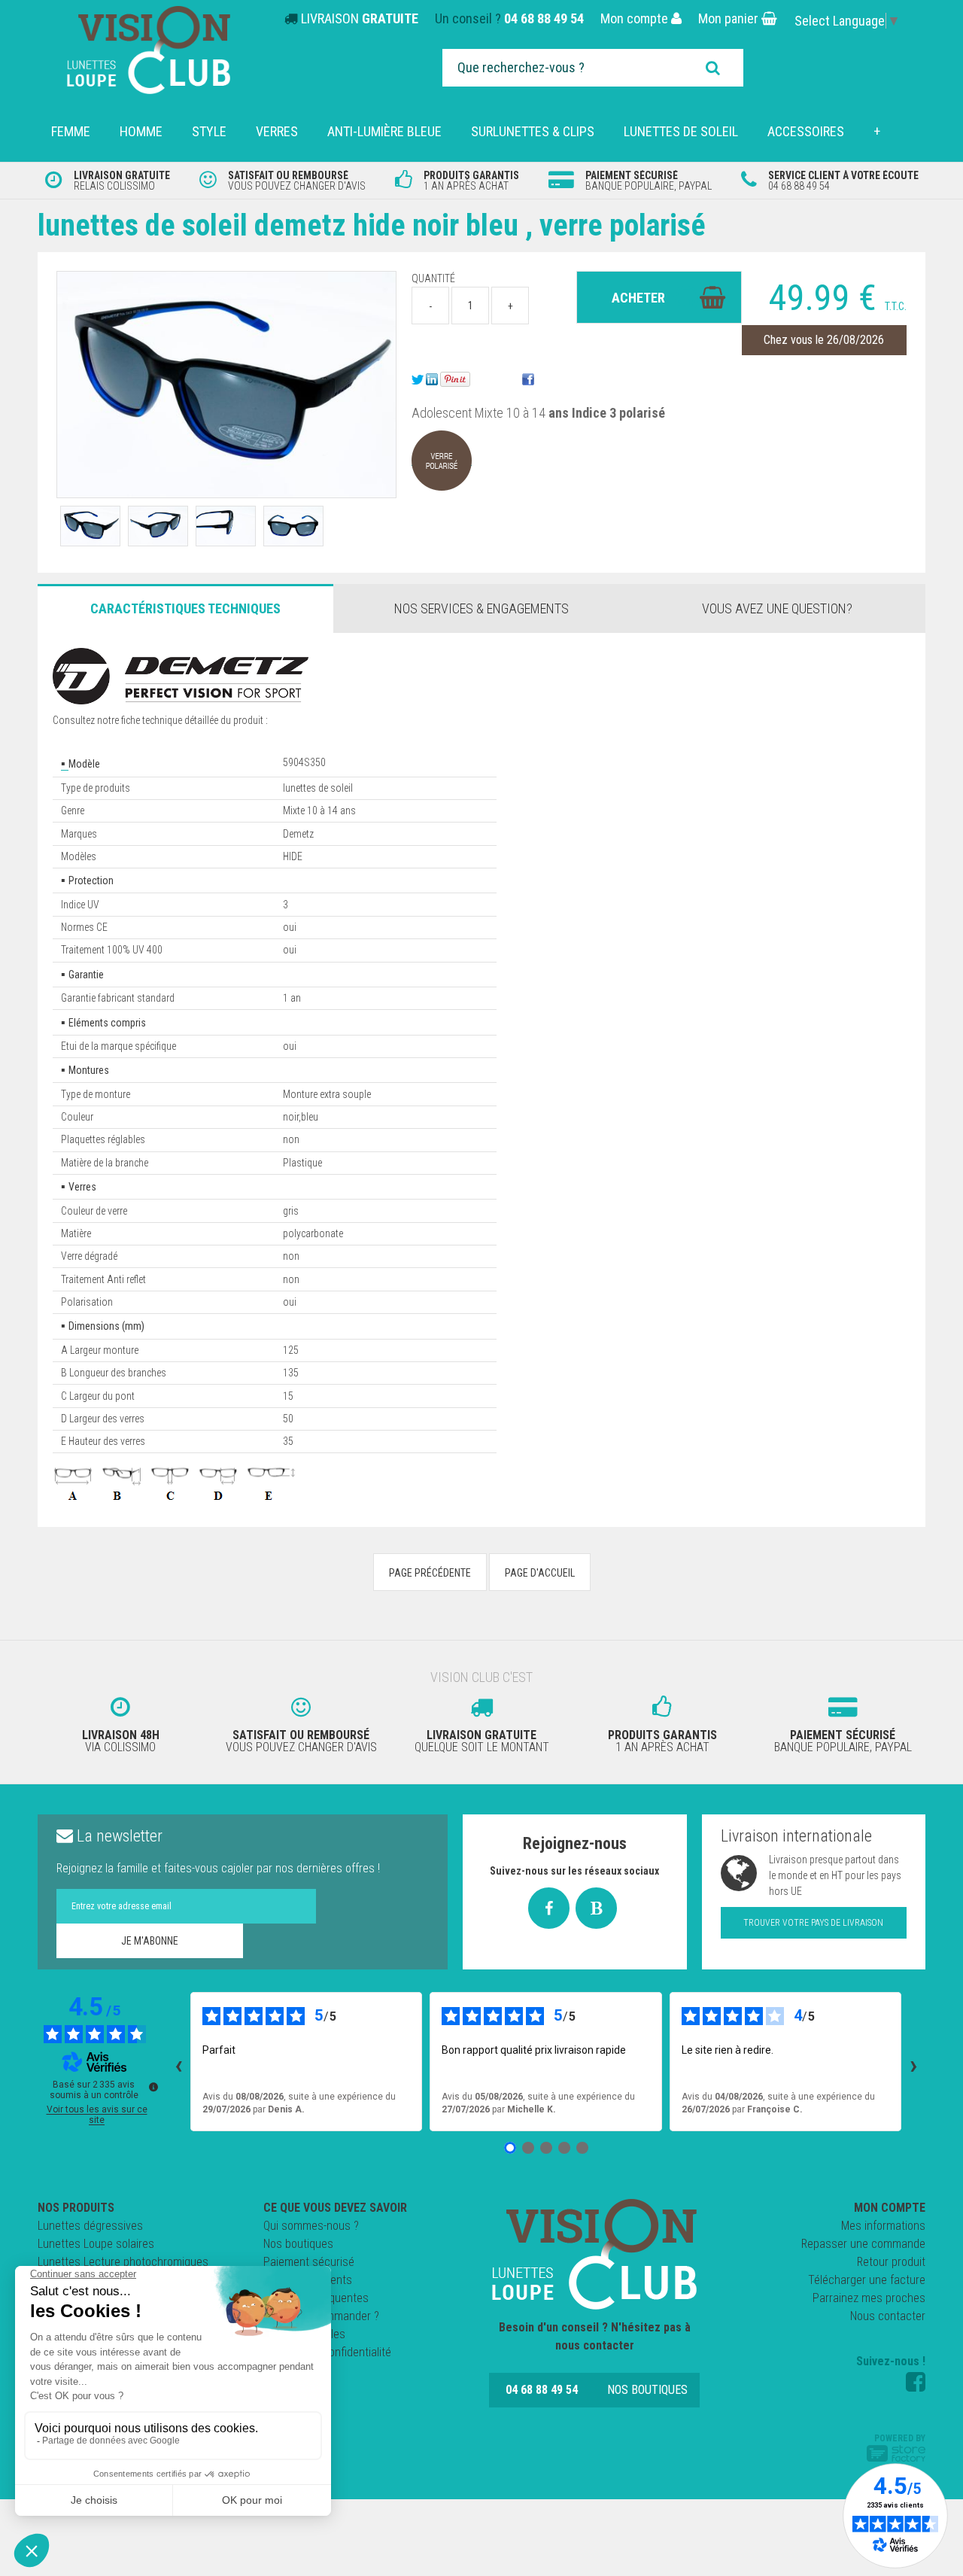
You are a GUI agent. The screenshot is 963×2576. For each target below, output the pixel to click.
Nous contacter (888, 2316)
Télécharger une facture (867, 2280)
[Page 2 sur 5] (528, 2148)
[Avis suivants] (913, 2061)
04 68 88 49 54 (544, 18)
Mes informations (883, 2226)
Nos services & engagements (481, 608)
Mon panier (730, 18)
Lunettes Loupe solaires (96, 2244)
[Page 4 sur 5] (564, 2148)
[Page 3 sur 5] (546, 2148)
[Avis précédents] (178, 2061)
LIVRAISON (360, 18)
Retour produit (891, 2262)
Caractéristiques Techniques (185, 608)
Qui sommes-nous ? (311, 2226)
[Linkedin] (432, 379)
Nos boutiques (298, 2244)
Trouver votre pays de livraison (813, 1923)
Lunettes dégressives (90, 2226)
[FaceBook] (528, 379)
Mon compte (636, 18)
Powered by (900, 2438)
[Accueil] (594, 2254)
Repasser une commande (863, 2244)
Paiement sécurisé (309, 2262)
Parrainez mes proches (869, 2298)
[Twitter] (418, 379)
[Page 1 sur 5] (510, 2148)
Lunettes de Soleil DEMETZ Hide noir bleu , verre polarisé (372, 225)
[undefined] (153, 2087)
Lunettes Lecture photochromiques (123, 2262)
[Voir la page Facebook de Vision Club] (916, 2382)
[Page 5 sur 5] (582, 2148)
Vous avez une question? (777, 608)
